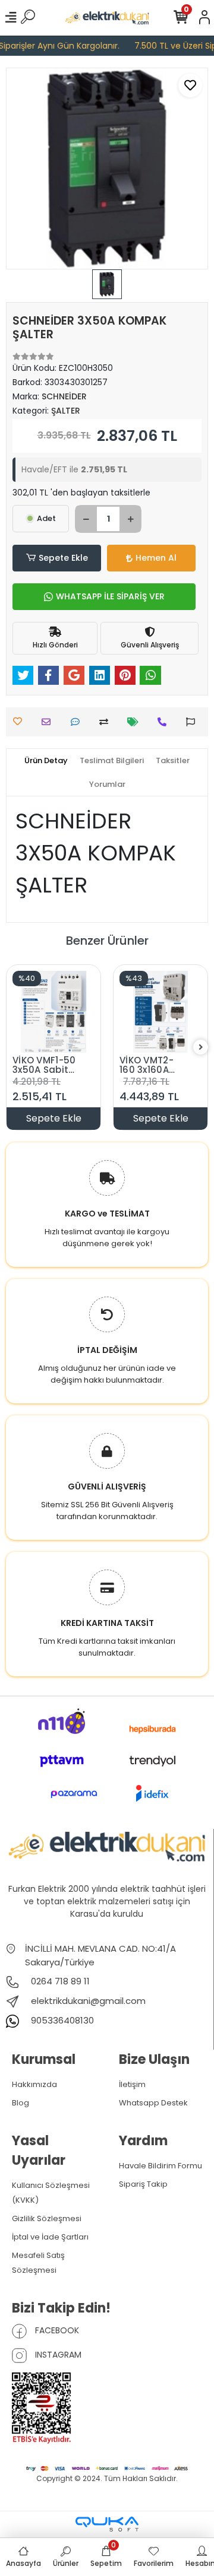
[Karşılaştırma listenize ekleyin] (107, 722)
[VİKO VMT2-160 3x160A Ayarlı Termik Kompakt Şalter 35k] (160, 1012)
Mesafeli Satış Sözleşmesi (38, 2263)
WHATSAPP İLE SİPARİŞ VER (110, 596)
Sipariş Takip (143, 2184)
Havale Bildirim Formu (160, 2166)
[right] (201, 1048)
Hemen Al (156, 558)
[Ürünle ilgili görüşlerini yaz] (78, 722)
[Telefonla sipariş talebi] (165, 722)
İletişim (132, 2084)
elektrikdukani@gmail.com (88, 2001)
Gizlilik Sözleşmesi (47, 2218)
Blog (21, 2103)
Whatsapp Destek (153, 2103)
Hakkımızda (34, 2084)
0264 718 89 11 (59, 1981)
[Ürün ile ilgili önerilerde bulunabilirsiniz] (193, 722)
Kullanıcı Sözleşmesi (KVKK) (51, 2193)
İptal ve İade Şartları (50, 2237)
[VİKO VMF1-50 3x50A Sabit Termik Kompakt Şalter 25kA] (53, 1012)
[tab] (46, 761)
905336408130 (61, 2020)
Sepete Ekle (63, 558)
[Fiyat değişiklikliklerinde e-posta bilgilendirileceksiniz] (136, 722)
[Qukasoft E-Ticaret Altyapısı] (107, 2524)
